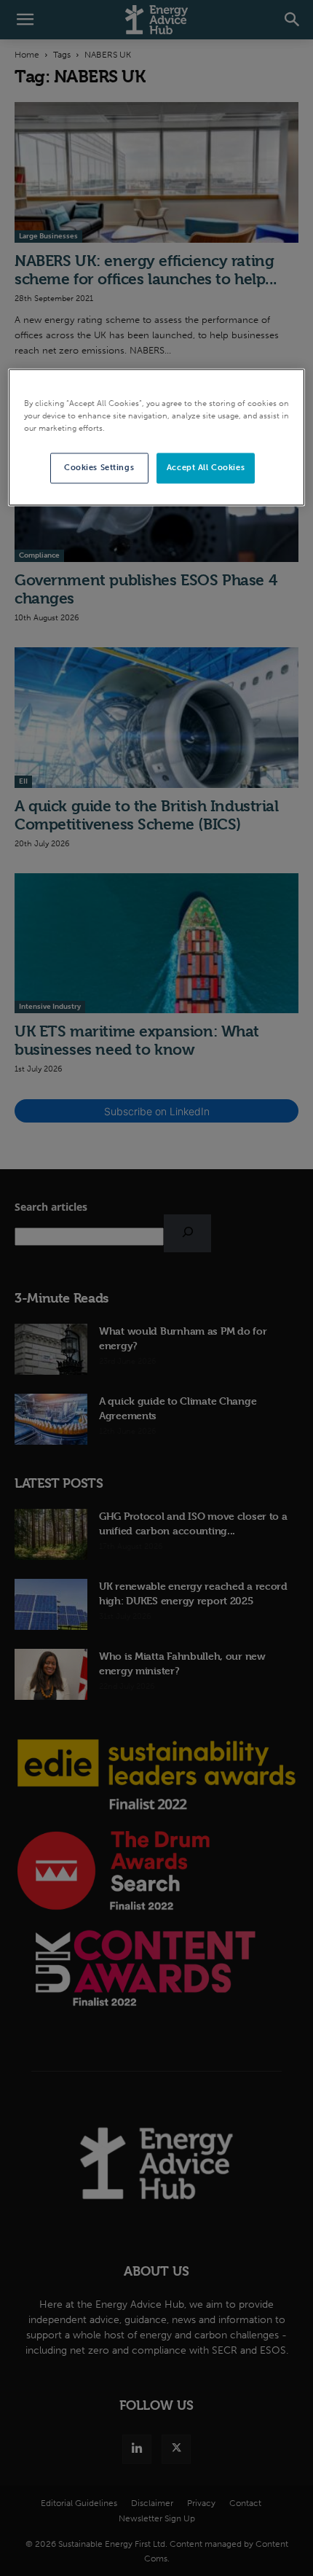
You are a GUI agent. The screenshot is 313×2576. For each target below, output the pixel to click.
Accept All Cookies (206, 468)
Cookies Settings (99, 468)
